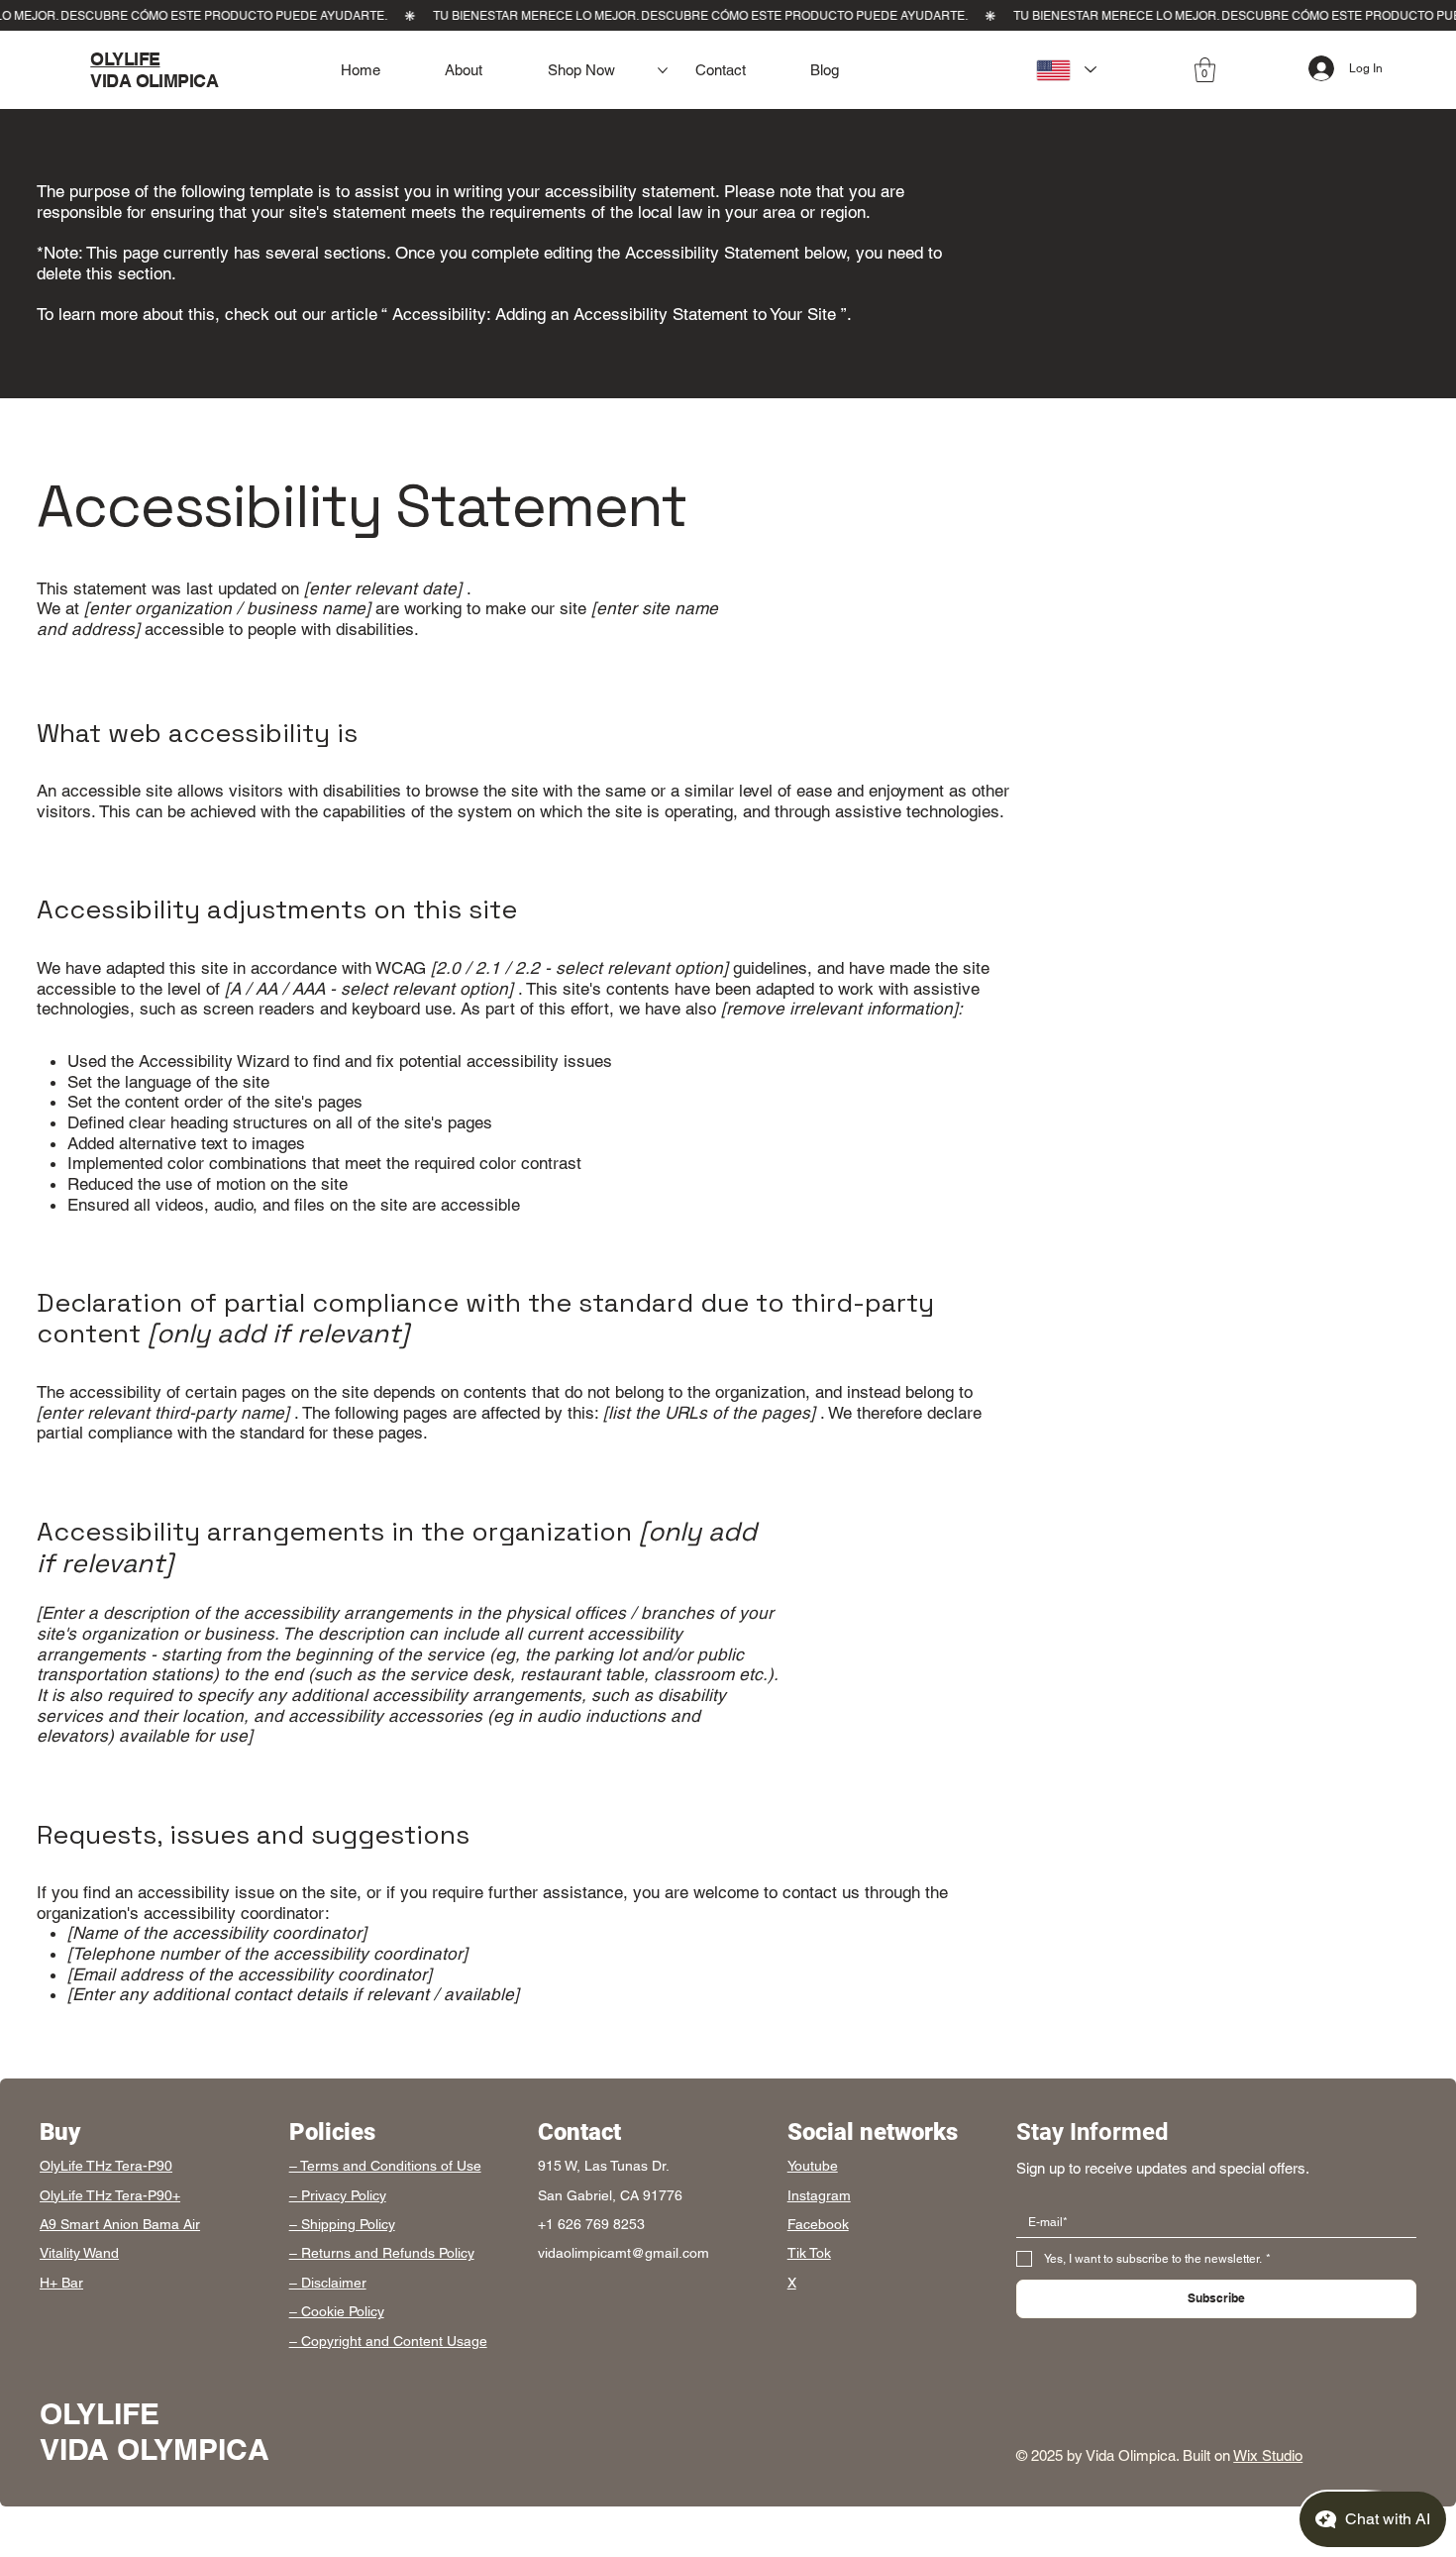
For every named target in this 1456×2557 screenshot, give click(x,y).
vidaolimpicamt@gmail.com (624, 2253)
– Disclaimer (328, 2283)
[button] (1205, 70)
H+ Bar (61, 2283)
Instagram (819, 2195)
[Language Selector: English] (1061, 70)
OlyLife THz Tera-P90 (106, 2166)
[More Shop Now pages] (663, 70)
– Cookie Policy (337, 2311)
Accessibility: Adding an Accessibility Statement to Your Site (614, 314)
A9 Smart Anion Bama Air (120, 2224)
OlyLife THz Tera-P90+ (110, 2195)
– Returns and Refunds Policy (382, 2253)
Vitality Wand (79, 2253)
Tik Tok (809, 2253)
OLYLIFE (125, 59)
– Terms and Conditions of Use (385, 2166)
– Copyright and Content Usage (388, 2341)
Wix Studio (1268, 2455)
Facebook (818, 2224)
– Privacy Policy (338, 2195)
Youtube (813, 2166)
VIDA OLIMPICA (154, 81)
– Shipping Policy (342, 2224)
